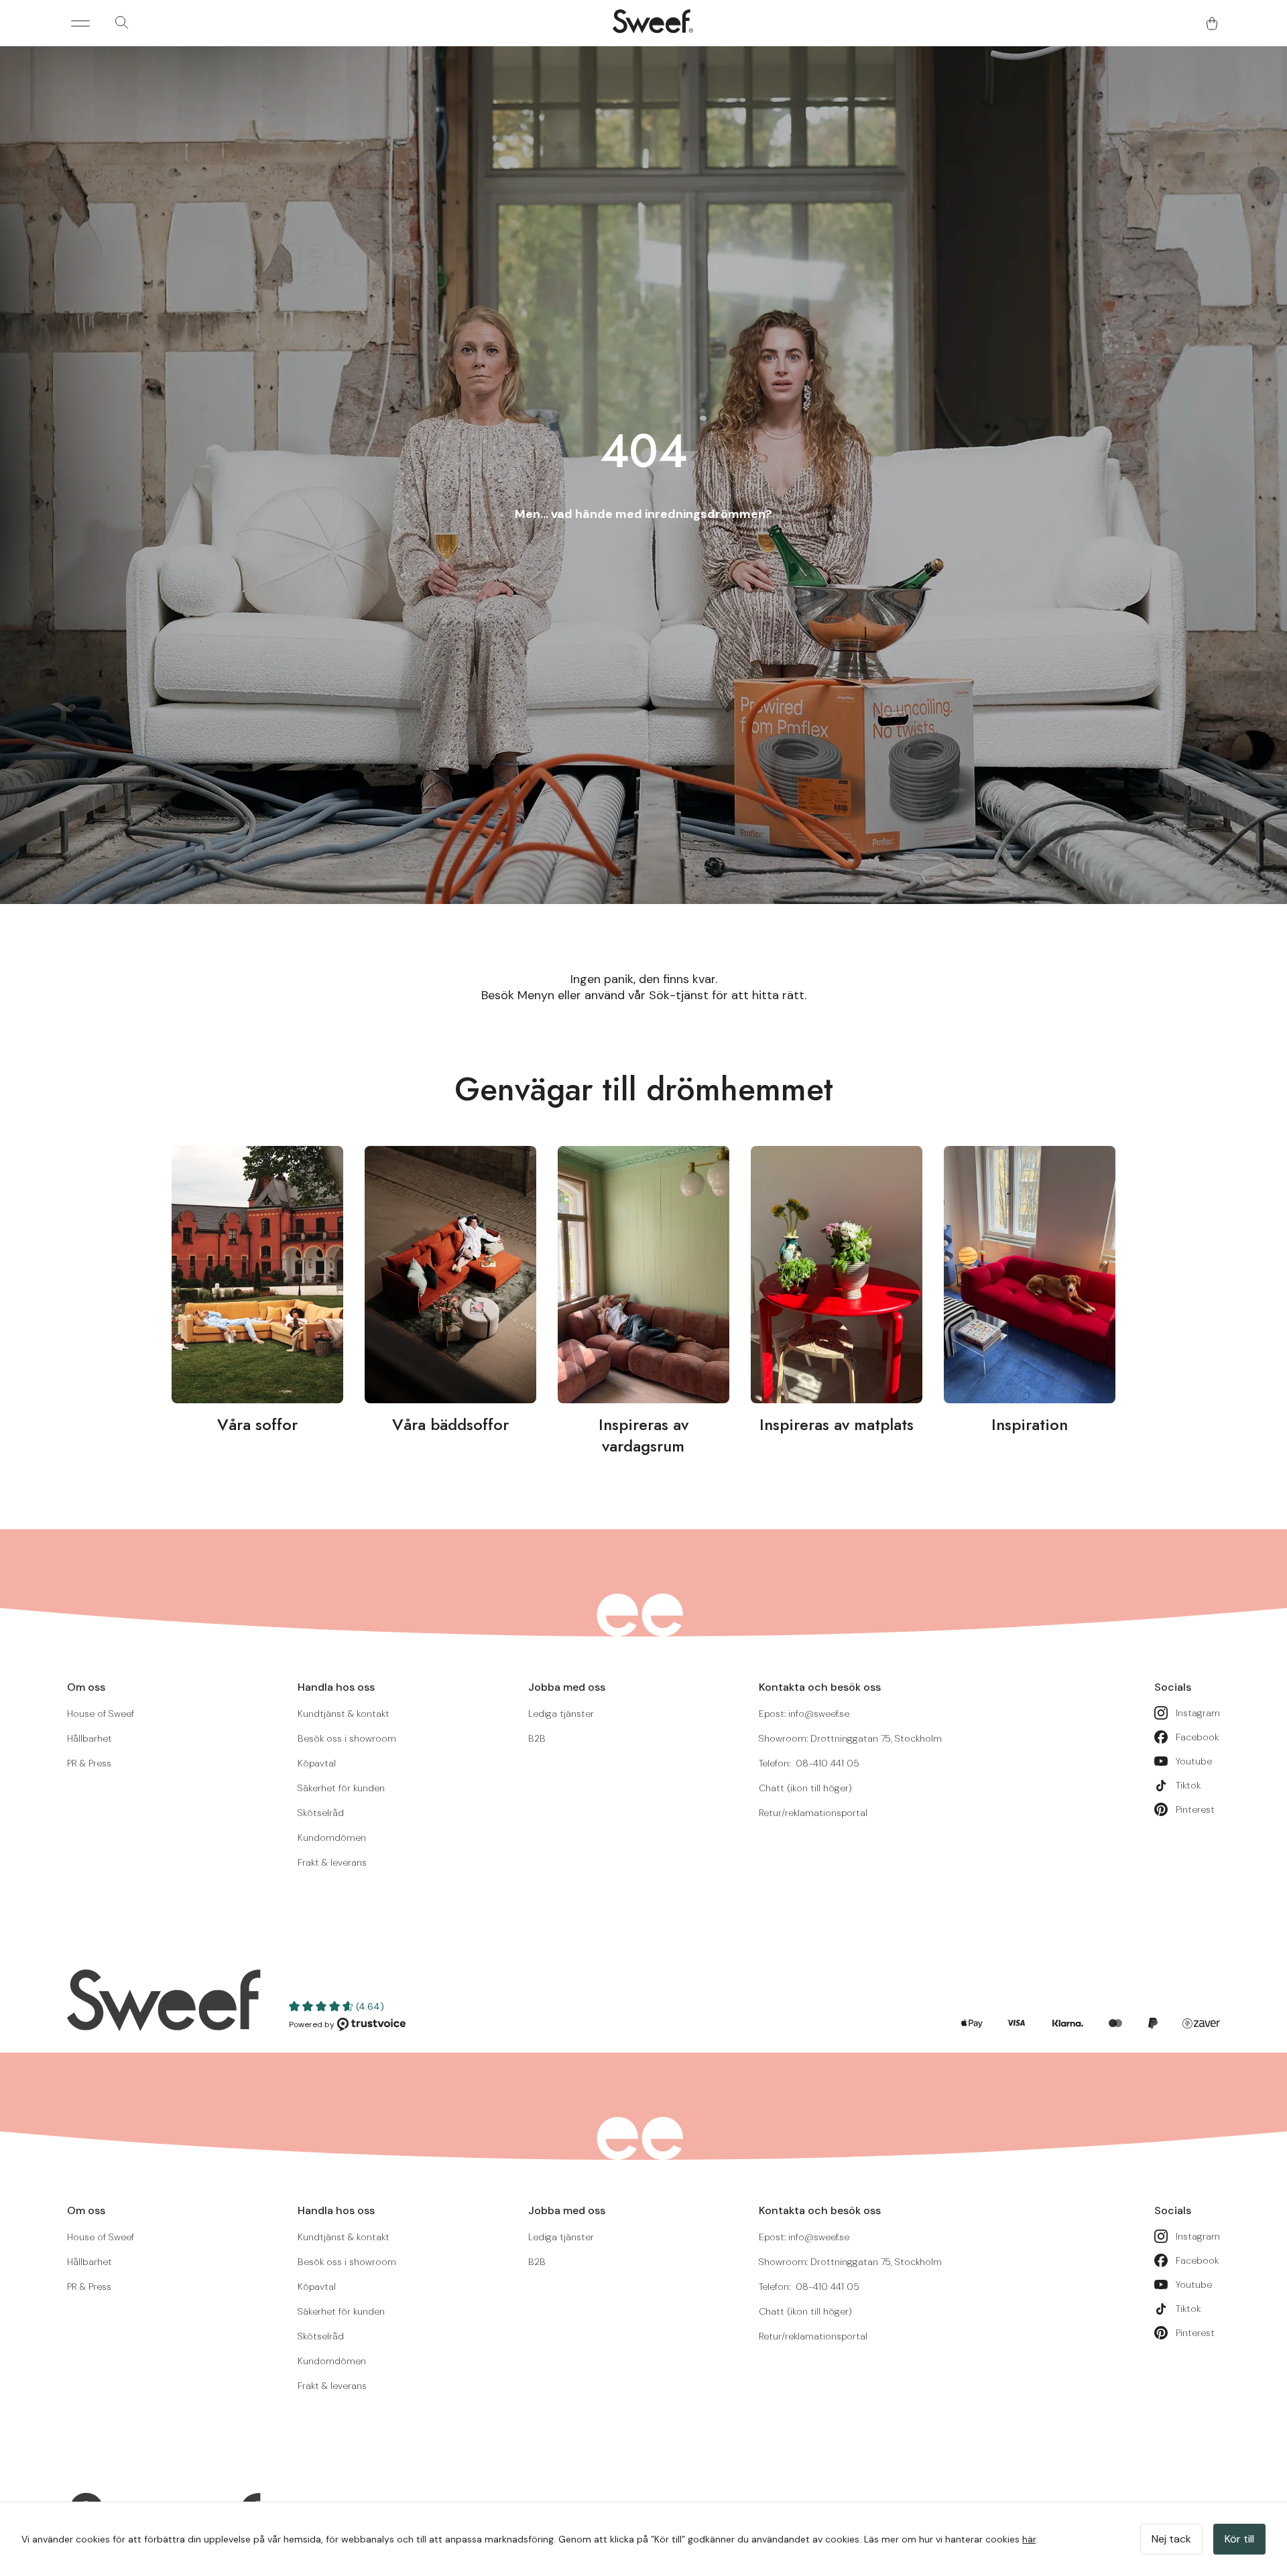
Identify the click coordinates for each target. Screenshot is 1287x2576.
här (1029, 2539)
